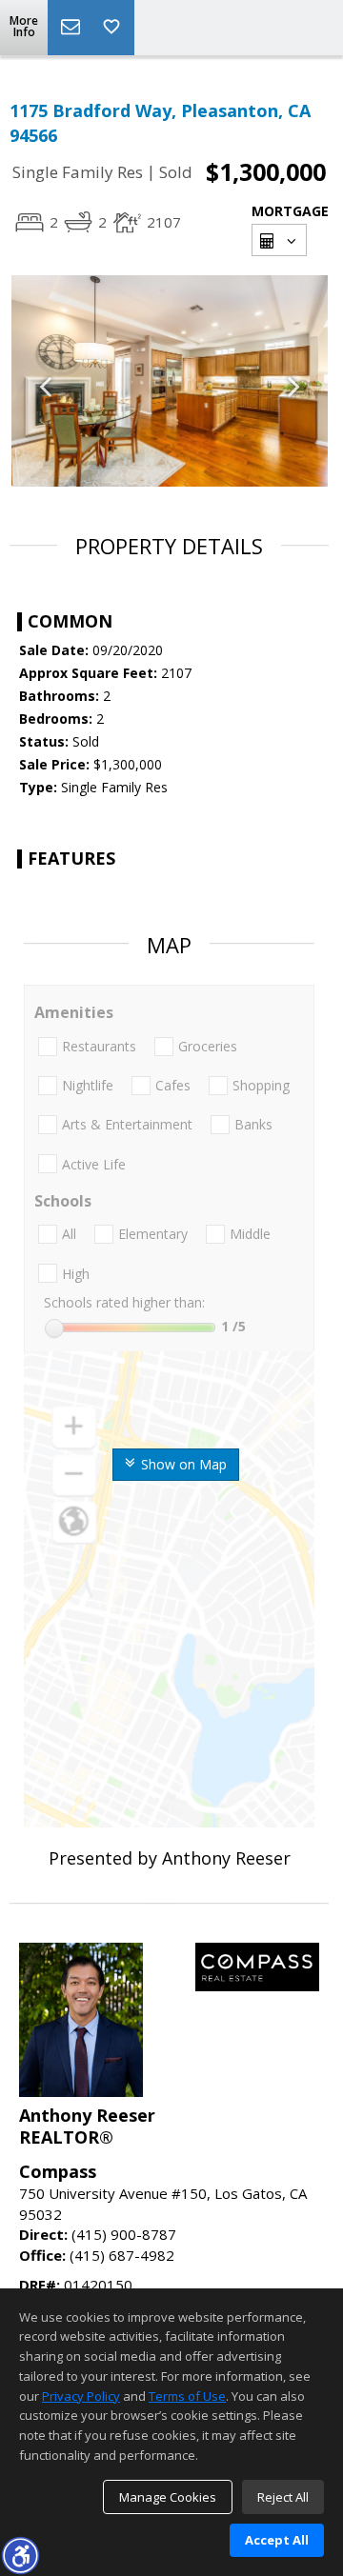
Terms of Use (187, 2396)
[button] (20, 2555)
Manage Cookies (168, 2497)
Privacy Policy (81, 2396)
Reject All (283, 2497)
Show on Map (182, 1464)
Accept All (277, 2540)
